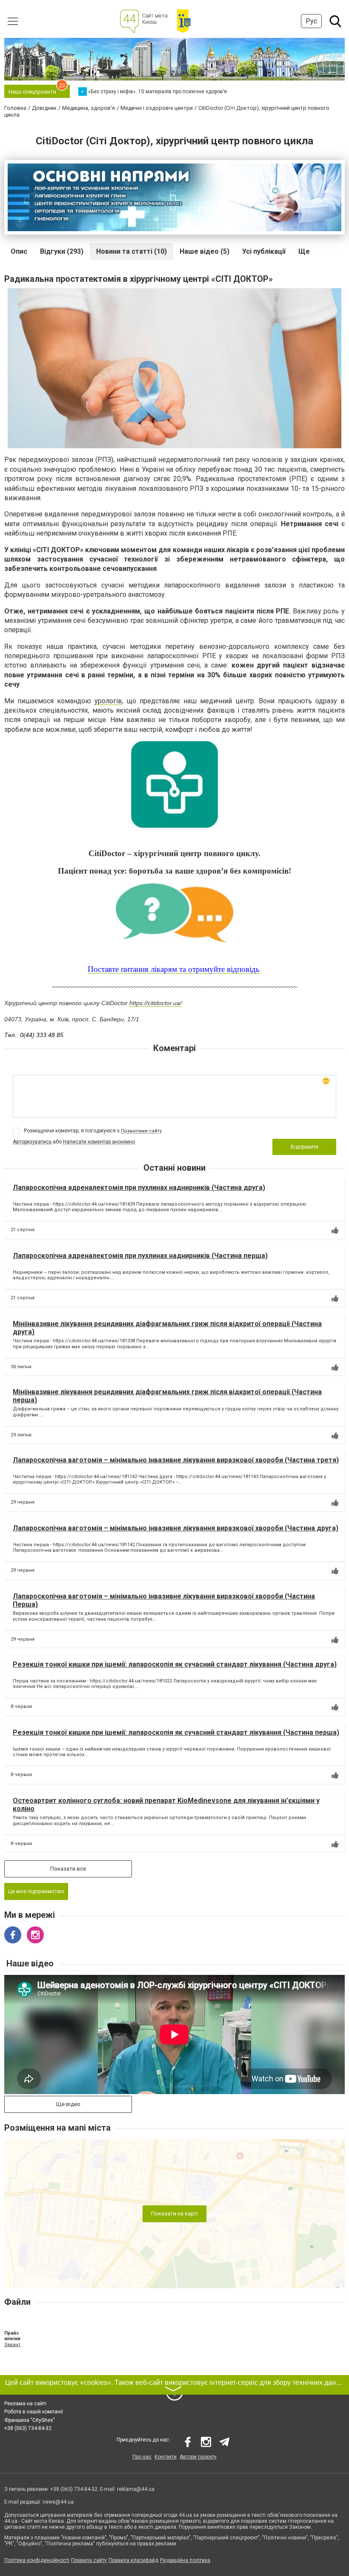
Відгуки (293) (62, 251)
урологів (108, 701)
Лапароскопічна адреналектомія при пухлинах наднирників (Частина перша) (140, 1256)
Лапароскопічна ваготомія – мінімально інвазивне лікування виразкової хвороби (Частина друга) (176, 1528)
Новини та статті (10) (132, 251)
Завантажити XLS (14, 2345)
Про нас (142, 2457)
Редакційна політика (185, 2560)
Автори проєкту (198, 2457)
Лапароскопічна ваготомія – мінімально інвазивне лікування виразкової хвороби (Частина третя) (176, 1460)
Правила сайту (89, 2560)
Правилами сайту (141, 1131)
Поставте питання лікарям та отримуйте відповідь (174, 969)
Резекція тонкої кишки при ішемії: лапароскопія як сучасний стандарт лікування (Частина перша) (176, 1732)
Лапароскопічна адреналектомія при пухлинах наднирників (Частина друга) (139, 1188)
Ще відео (68, 2104)
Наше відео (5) (205, 251)
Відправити (305, 1147)
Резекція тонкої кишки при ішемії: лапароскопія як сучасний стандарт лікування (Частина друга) (175, 1664)
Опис (19, 251)
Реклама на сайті (25, 2404)
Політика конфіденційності (37, 2560)
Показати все (68, 1869)
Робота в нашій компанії (34, 2412)
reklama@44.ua (136, 2489)
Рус (311, 21)
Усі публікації (264, 251)
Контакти (166, 2457)
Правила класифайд (133, 2560)
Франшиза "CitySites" (30, 2420)
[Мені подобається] (335, 1230)
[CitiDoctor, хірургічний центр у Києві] (174, 785)
